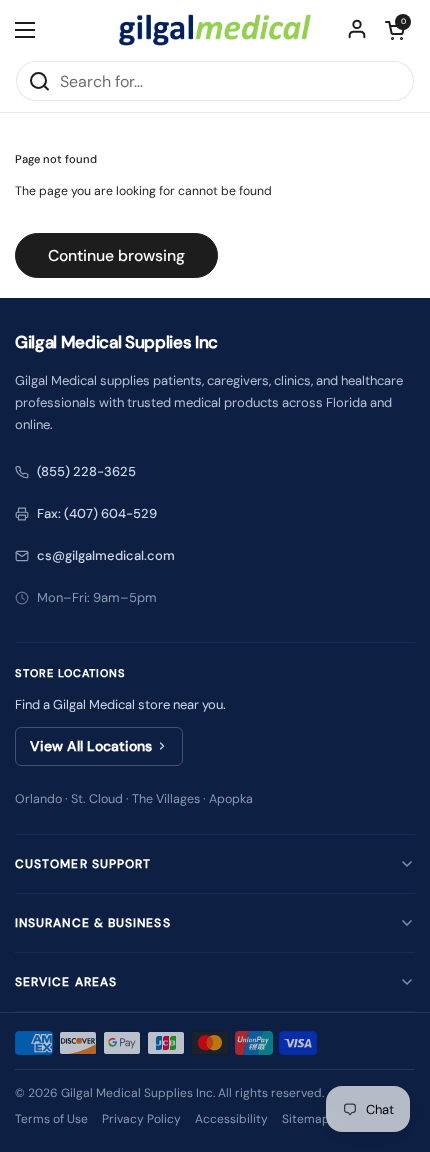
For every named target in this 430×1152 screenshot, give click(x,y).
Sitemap (306, 1119)
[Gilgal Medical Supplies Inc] (215, 30)
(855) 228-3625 (86, 471)
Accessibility (231, 1119)
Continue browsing (116, 255)
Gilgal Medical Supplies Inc (137, 1093)
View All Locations (91, 746)
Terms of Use (51, 1119)
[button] (395, 30)
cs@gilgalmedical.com (106, 555)
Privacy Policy (141, 1119)
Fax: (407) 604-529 (97, 513)
